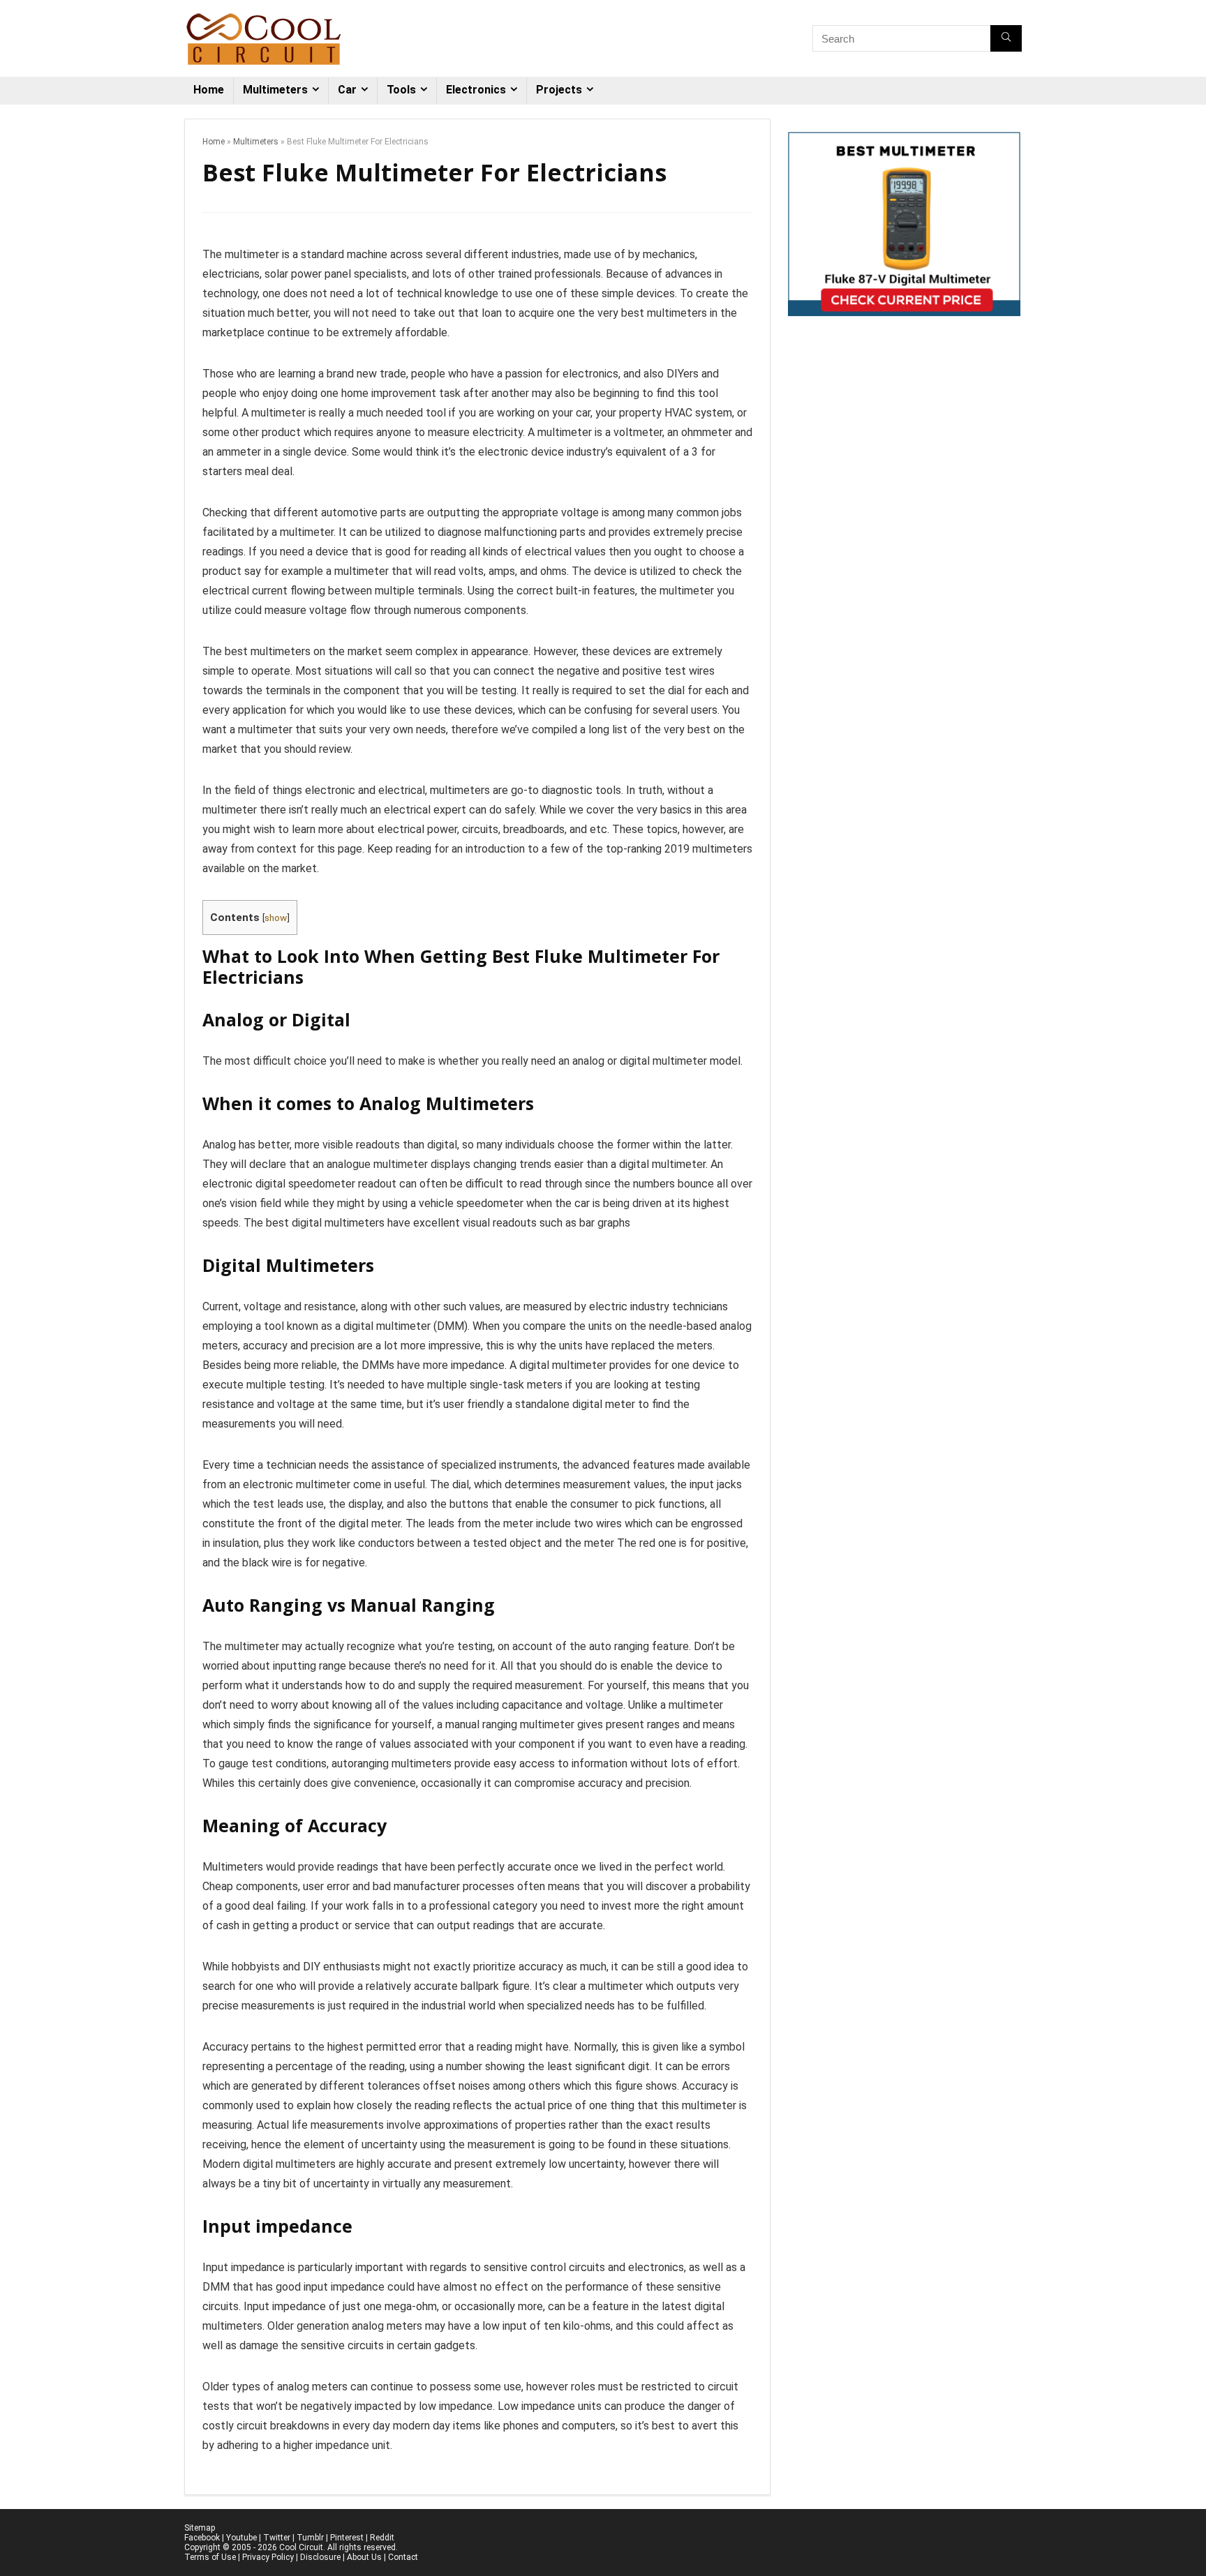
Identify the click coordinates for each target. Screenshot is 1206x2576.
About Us (364, 2557)
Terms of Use (210, 2557)
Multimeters (275, 90)
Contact (403, 2557)
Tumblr (310, 2538)
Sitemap (200, 2528)
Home (209, 90)
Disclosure (320, 2557)
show (276, 918)
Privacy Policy (268, 2557)
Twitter (277, 2538)
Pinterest (347, 2538)
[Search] (1006, 38)
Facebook (202, 2538)
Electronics (476, 90)
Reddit (382, 2538)
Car (347, 90)
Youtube (241, 2538)
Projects (559, 90)
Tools (401, 90)
